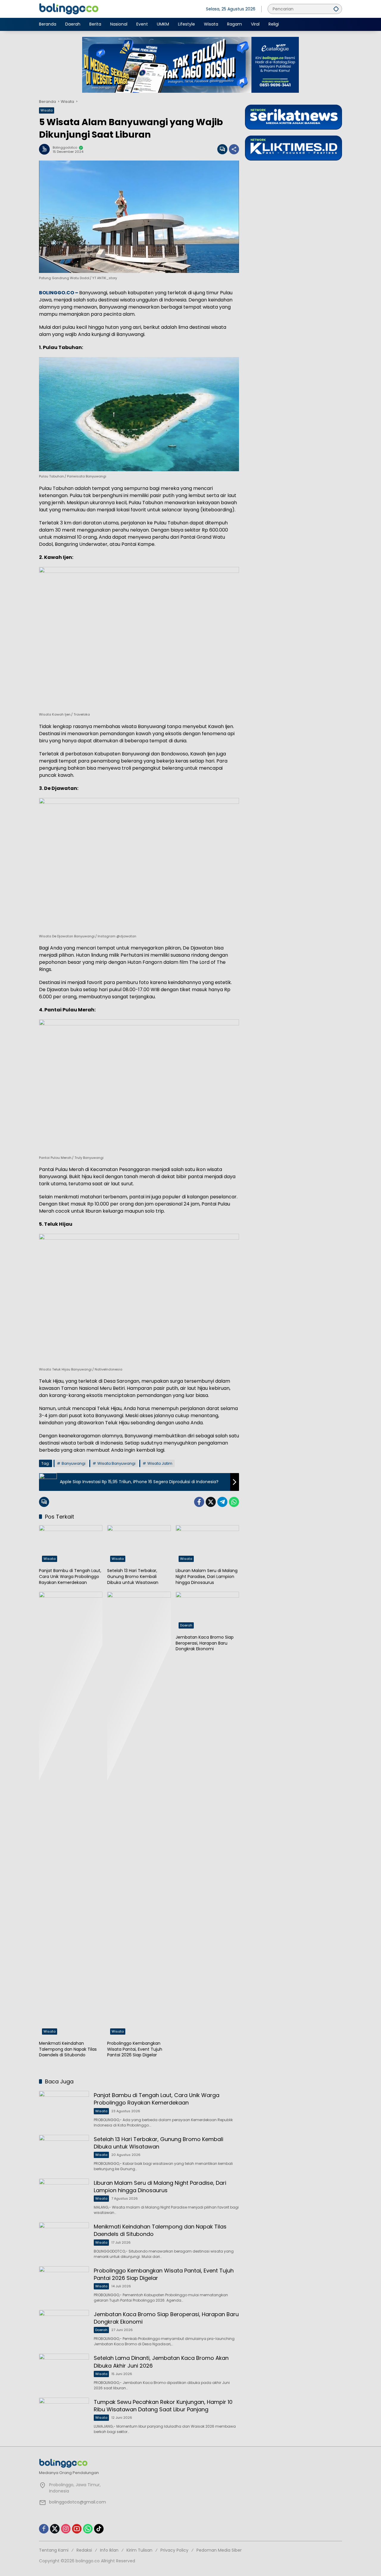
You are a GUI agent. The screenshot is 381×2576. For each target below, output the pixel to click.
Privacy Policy (174, 2550)
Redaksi (84, 2550)
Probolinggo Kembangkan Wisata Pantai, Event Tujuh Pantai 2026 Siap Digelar (135, 2049)
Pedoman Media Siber (219, 2550)
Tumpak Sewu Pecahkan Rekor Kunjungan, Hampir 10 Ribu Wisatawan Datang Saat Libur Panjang (163, 2406)
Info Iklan (109, 2550)
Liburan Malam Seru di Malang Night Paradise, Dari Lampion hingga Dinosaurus (207, 1577)
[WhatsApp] (234, 1502)
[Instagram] (66, 2529)
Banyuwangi (74, 1463)
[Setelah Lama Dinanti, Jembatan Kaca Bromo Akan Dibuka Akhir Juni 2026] (64, 2372)
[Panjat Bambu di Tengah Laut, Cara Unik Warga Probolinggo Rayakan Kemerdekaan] (71, 1545)
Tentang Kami (54, 2550)
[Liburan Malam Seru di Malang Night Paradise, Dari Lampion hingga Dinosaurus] (207, 1545)
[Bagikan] (234, 149)
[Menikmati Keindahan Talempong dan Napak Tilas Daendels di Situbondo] (71, 1815)
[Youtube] (77, 2529)
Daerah (186, 1625)
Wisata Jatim (160, 1463)
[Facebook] (199, 1502)
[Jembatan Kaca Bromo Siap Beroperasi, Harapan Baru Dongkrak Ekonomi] (207, 1612)
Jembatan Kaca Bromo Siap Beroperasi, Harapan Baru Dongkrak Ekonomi (205, 1643)
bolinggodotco (65, 148)
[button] (336, 9)
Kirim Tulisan (139, 2550)
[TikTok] (99, 2529)
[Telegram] (222, 1502)
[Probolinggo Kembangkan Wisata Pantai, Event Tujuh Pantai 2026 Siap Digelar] (139, 1815)
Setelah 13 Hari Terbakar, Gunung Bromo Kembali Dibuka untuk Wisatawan (133, 1577)
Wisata (47, 110)
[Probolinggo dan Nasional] (69, 9)
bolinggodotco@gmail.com (78, 2502)
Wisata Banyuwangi (116, 1463)
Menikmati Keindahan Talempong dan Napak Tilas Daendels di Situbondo (68, 2049)
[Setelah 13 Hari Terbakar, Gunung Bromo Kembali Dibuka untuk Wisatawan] (139, 1545)
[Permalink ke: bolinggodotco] (46, 149)
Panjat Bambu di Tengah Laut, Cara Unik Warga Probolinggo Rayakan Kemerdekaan (70, 1577)
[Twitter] (211, 1502)
